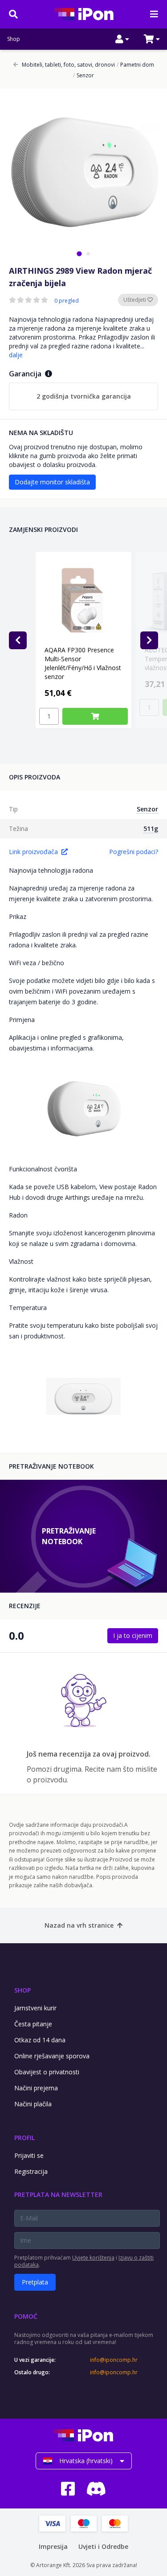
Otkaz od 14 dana (40, 2040)
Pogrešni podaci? (134, 852)
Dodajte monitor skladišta (52, 482)
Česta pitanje (33, 2024)
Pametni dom (135, 65)
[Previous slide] (18, 640)
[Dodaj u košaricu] (95, 716)
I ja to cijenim (133, 1635)
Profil (24, 2138)
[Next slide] (149, 640)
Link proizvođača (33, 852)
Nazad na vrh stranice (79, 1925)
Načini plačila (33, 2104)
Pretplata (35, 2282)
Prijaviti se (29, 2155)
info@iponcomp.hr (114, 2360)
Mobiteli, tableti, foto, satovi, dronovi (68, 65)
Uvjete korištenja (93, 2258)
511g (151, 829)
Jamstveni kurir (35, 2008)
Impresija (53, 2546)
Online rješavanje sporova (52, 2056)
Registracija (31, 2171)
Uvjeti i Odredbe (103, 2546)
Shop (14, 39)
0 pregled (67, 301)
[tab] (79, 254)
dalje (16, 355)
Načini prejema (36, 2088)
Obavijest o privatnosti (47, 2072)
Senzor (83, 76)
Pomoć (26, 2316)
